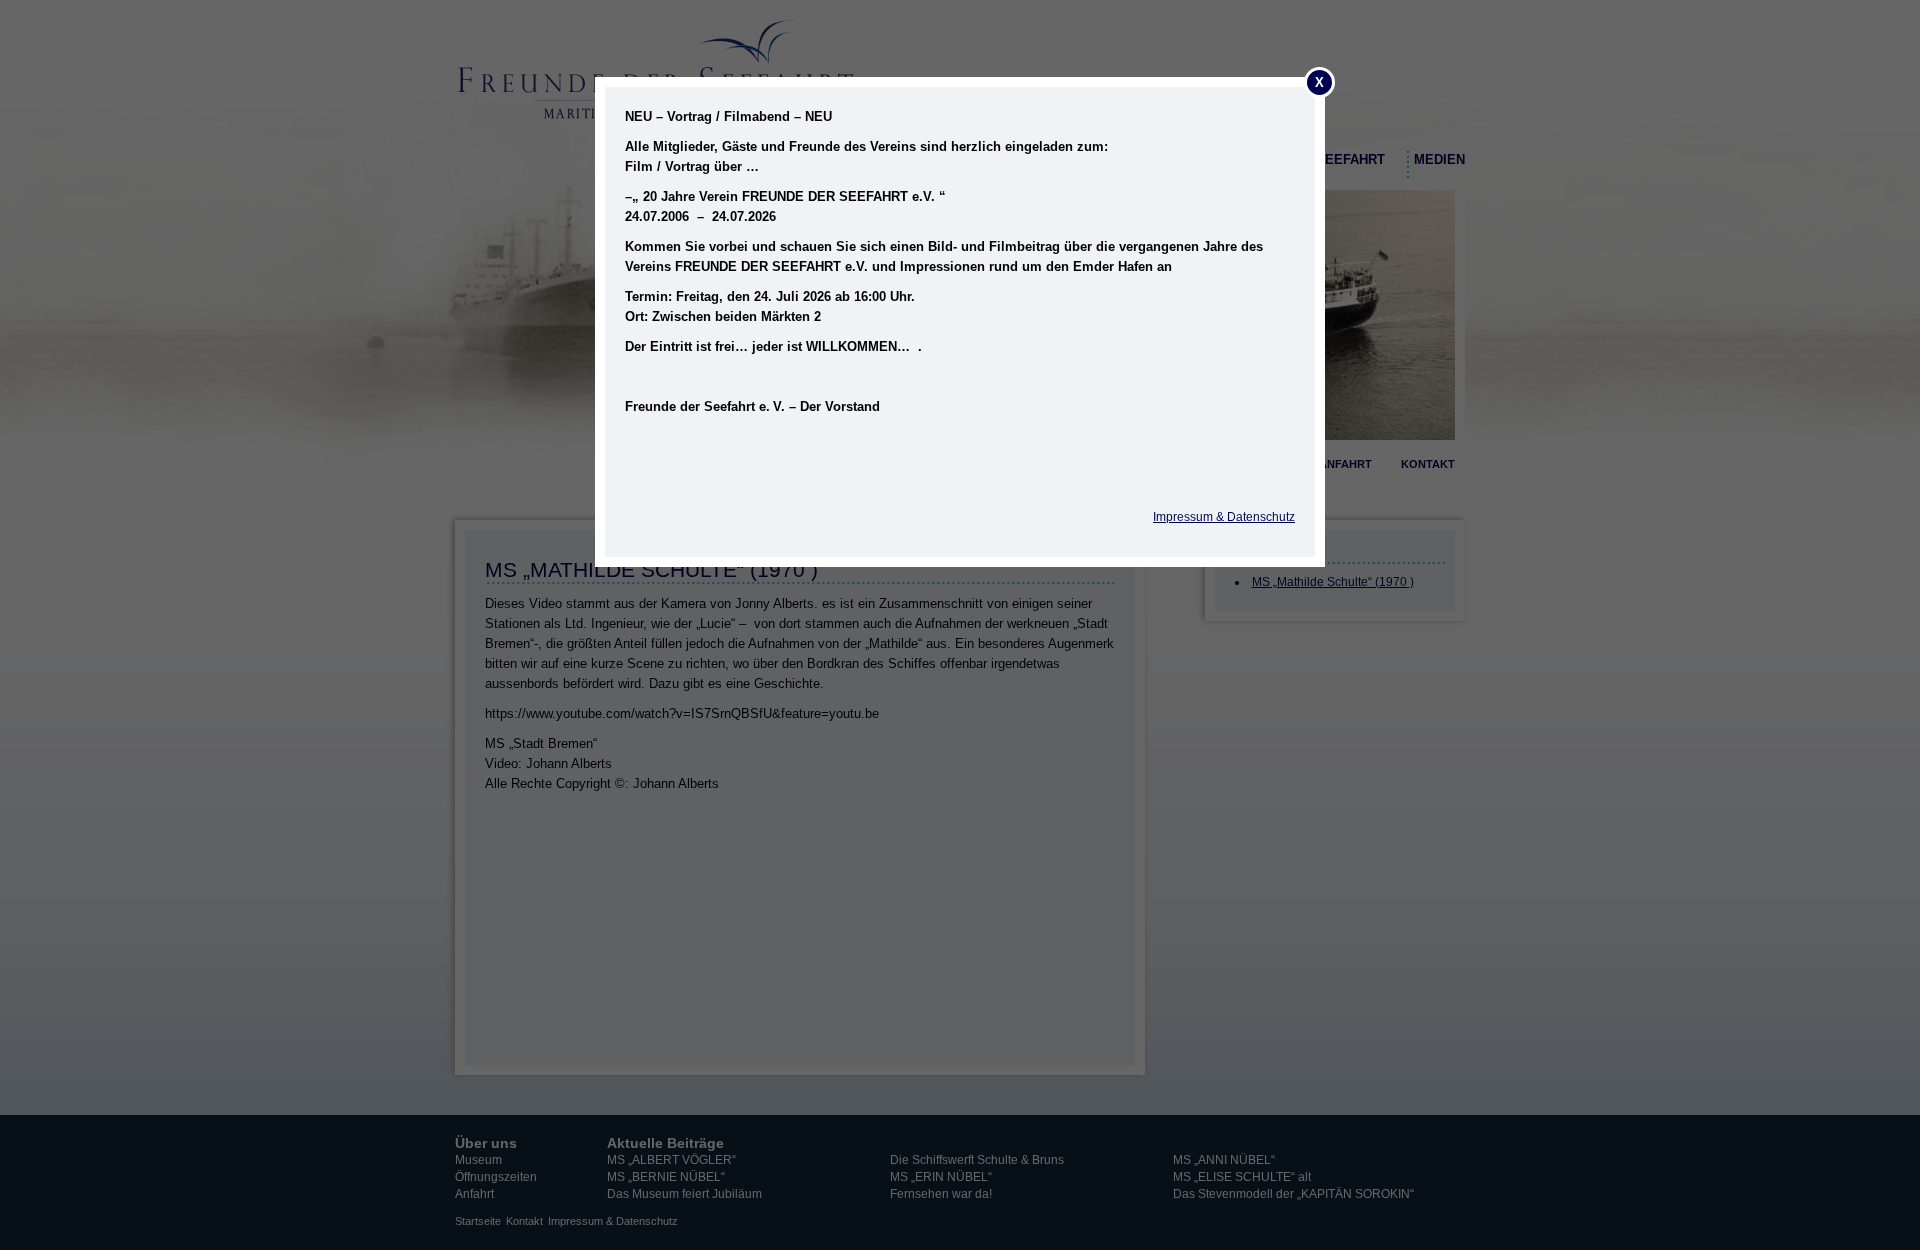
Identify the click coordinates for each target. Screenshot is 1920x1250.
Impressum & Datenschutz (1224, 517)
